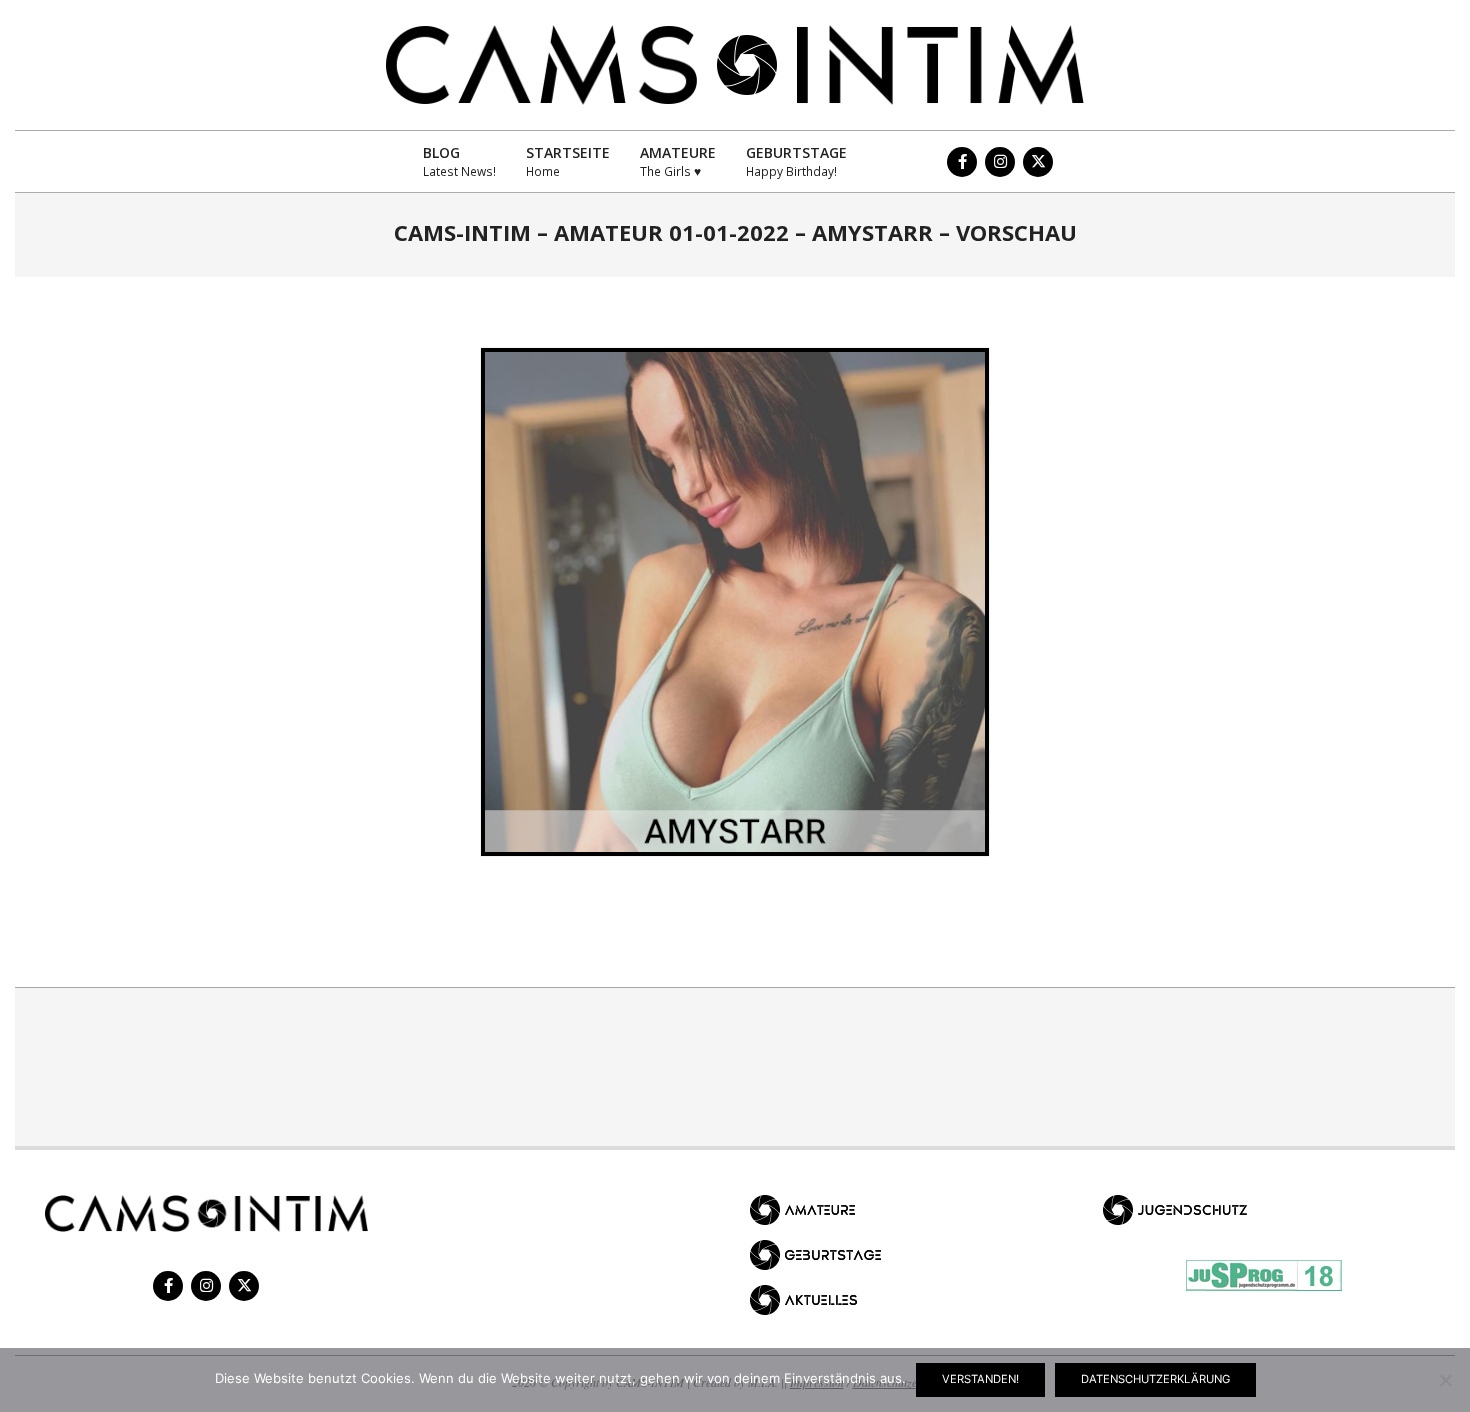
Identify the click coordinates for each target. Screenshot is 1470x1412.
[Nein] (1445, 1380)
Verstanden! (980, 1379)
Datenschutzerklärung (1155, 1379)
